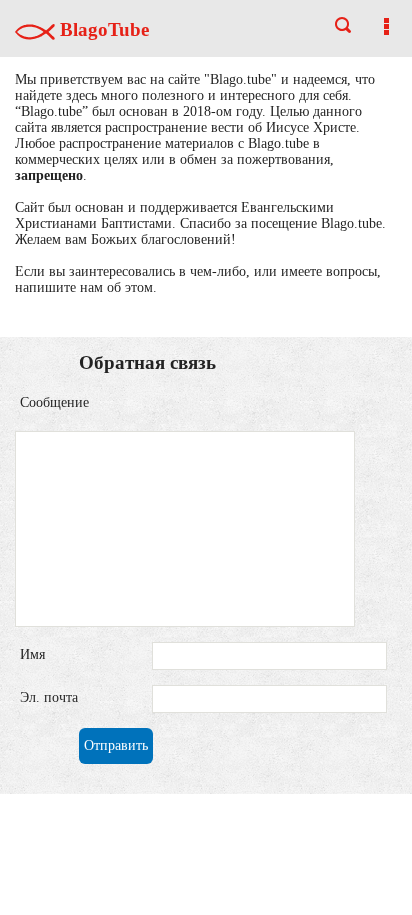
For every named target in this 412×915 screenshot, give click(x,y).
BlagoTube (102, 29)
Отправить (116, 745)
